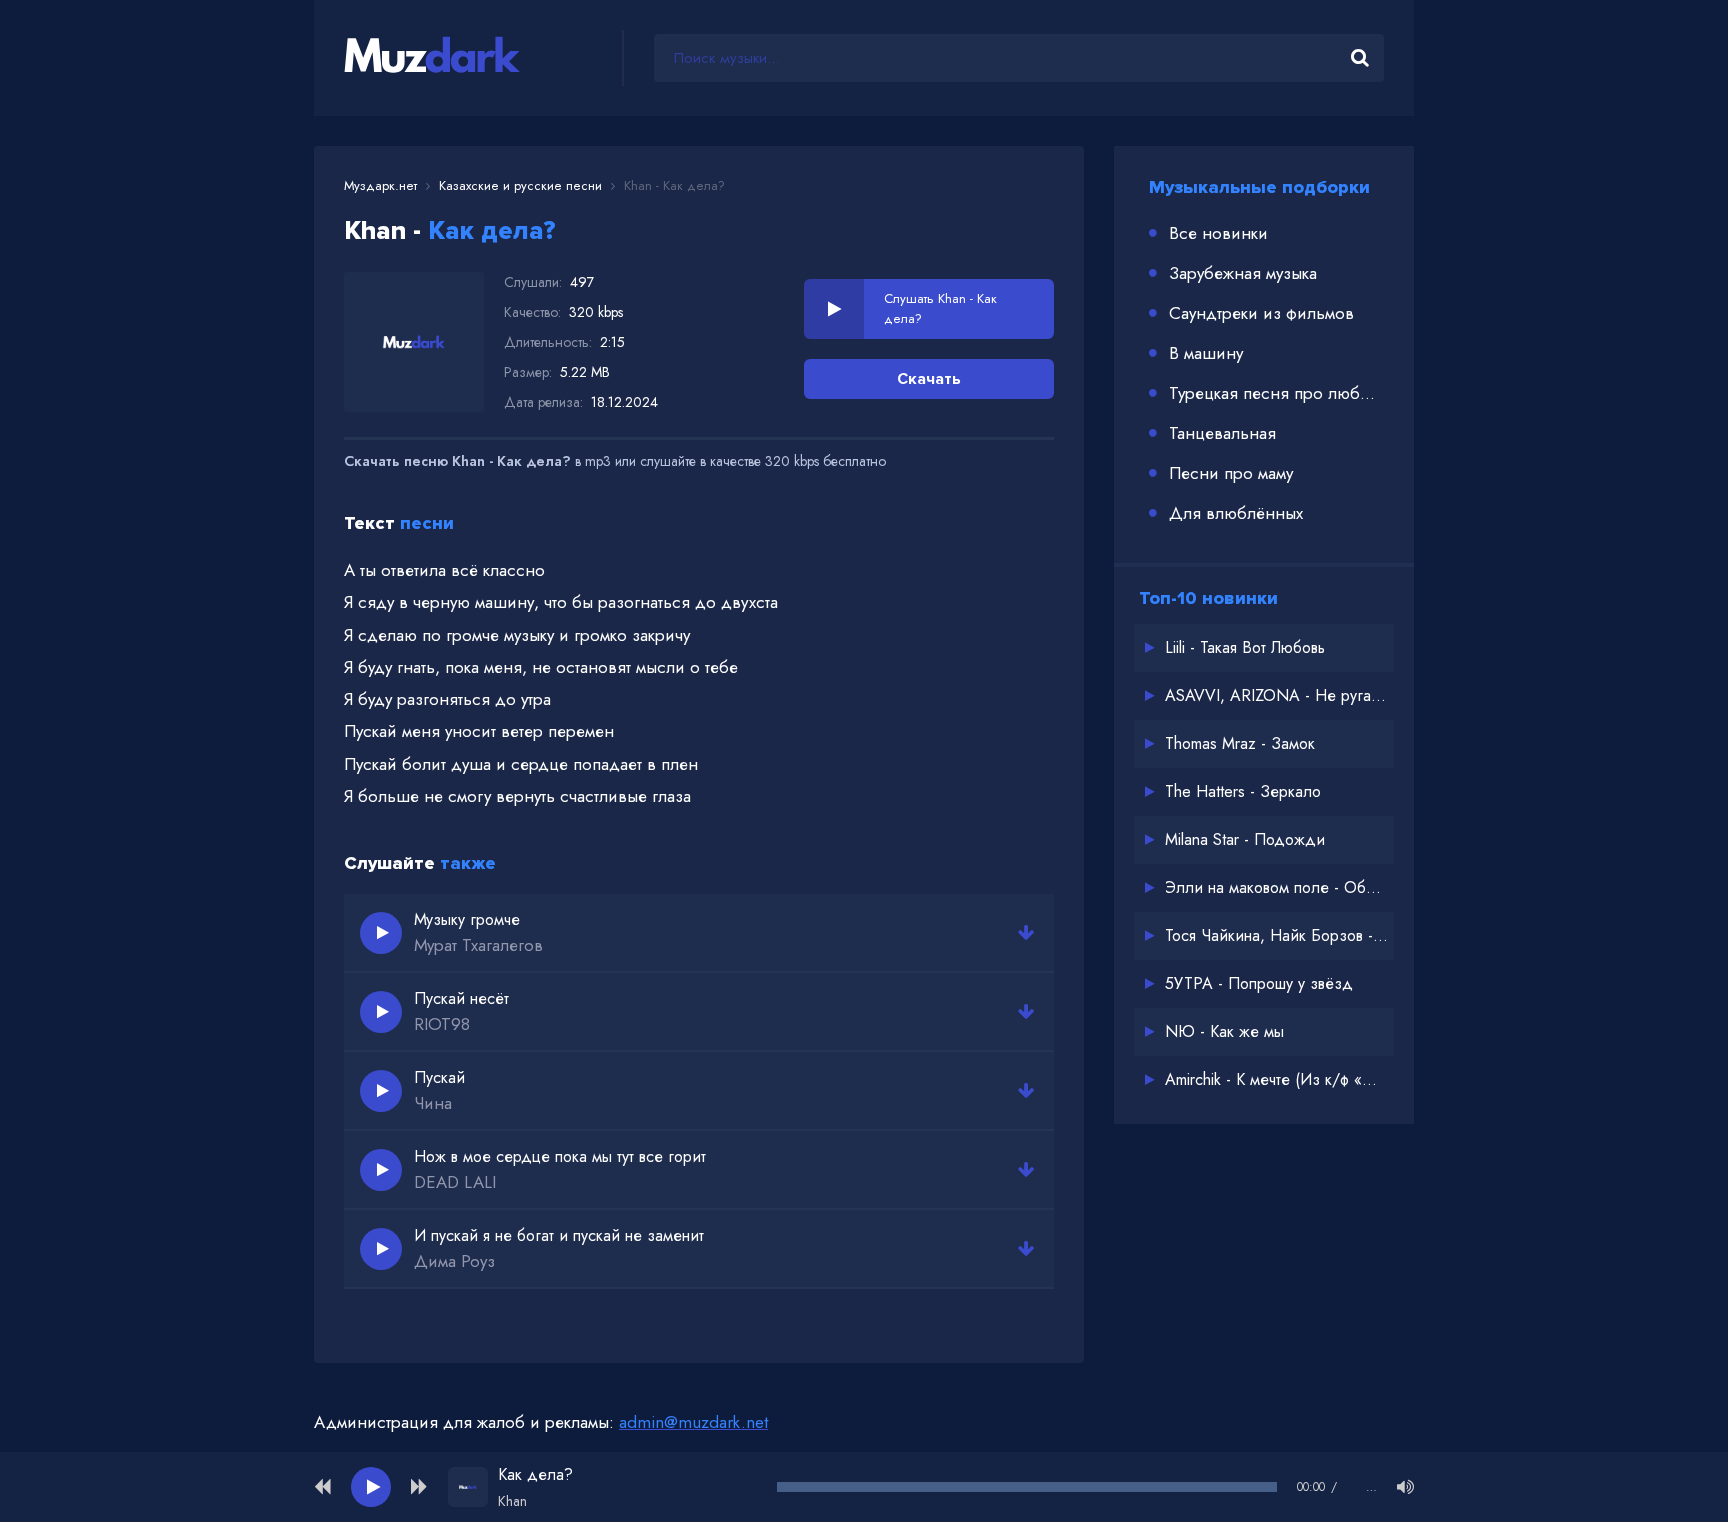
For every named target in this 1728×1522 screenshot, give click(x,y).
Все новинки (1218, 233)
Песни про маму (1231, 473)
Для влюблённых (1236, 513)
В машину (1206, 353)
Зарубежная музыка (1243, 273)
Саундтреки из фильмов (1261, 313)
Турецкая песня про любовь (1276, 393)
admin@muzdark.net (693, 1422)
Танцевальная (1222, 433)
